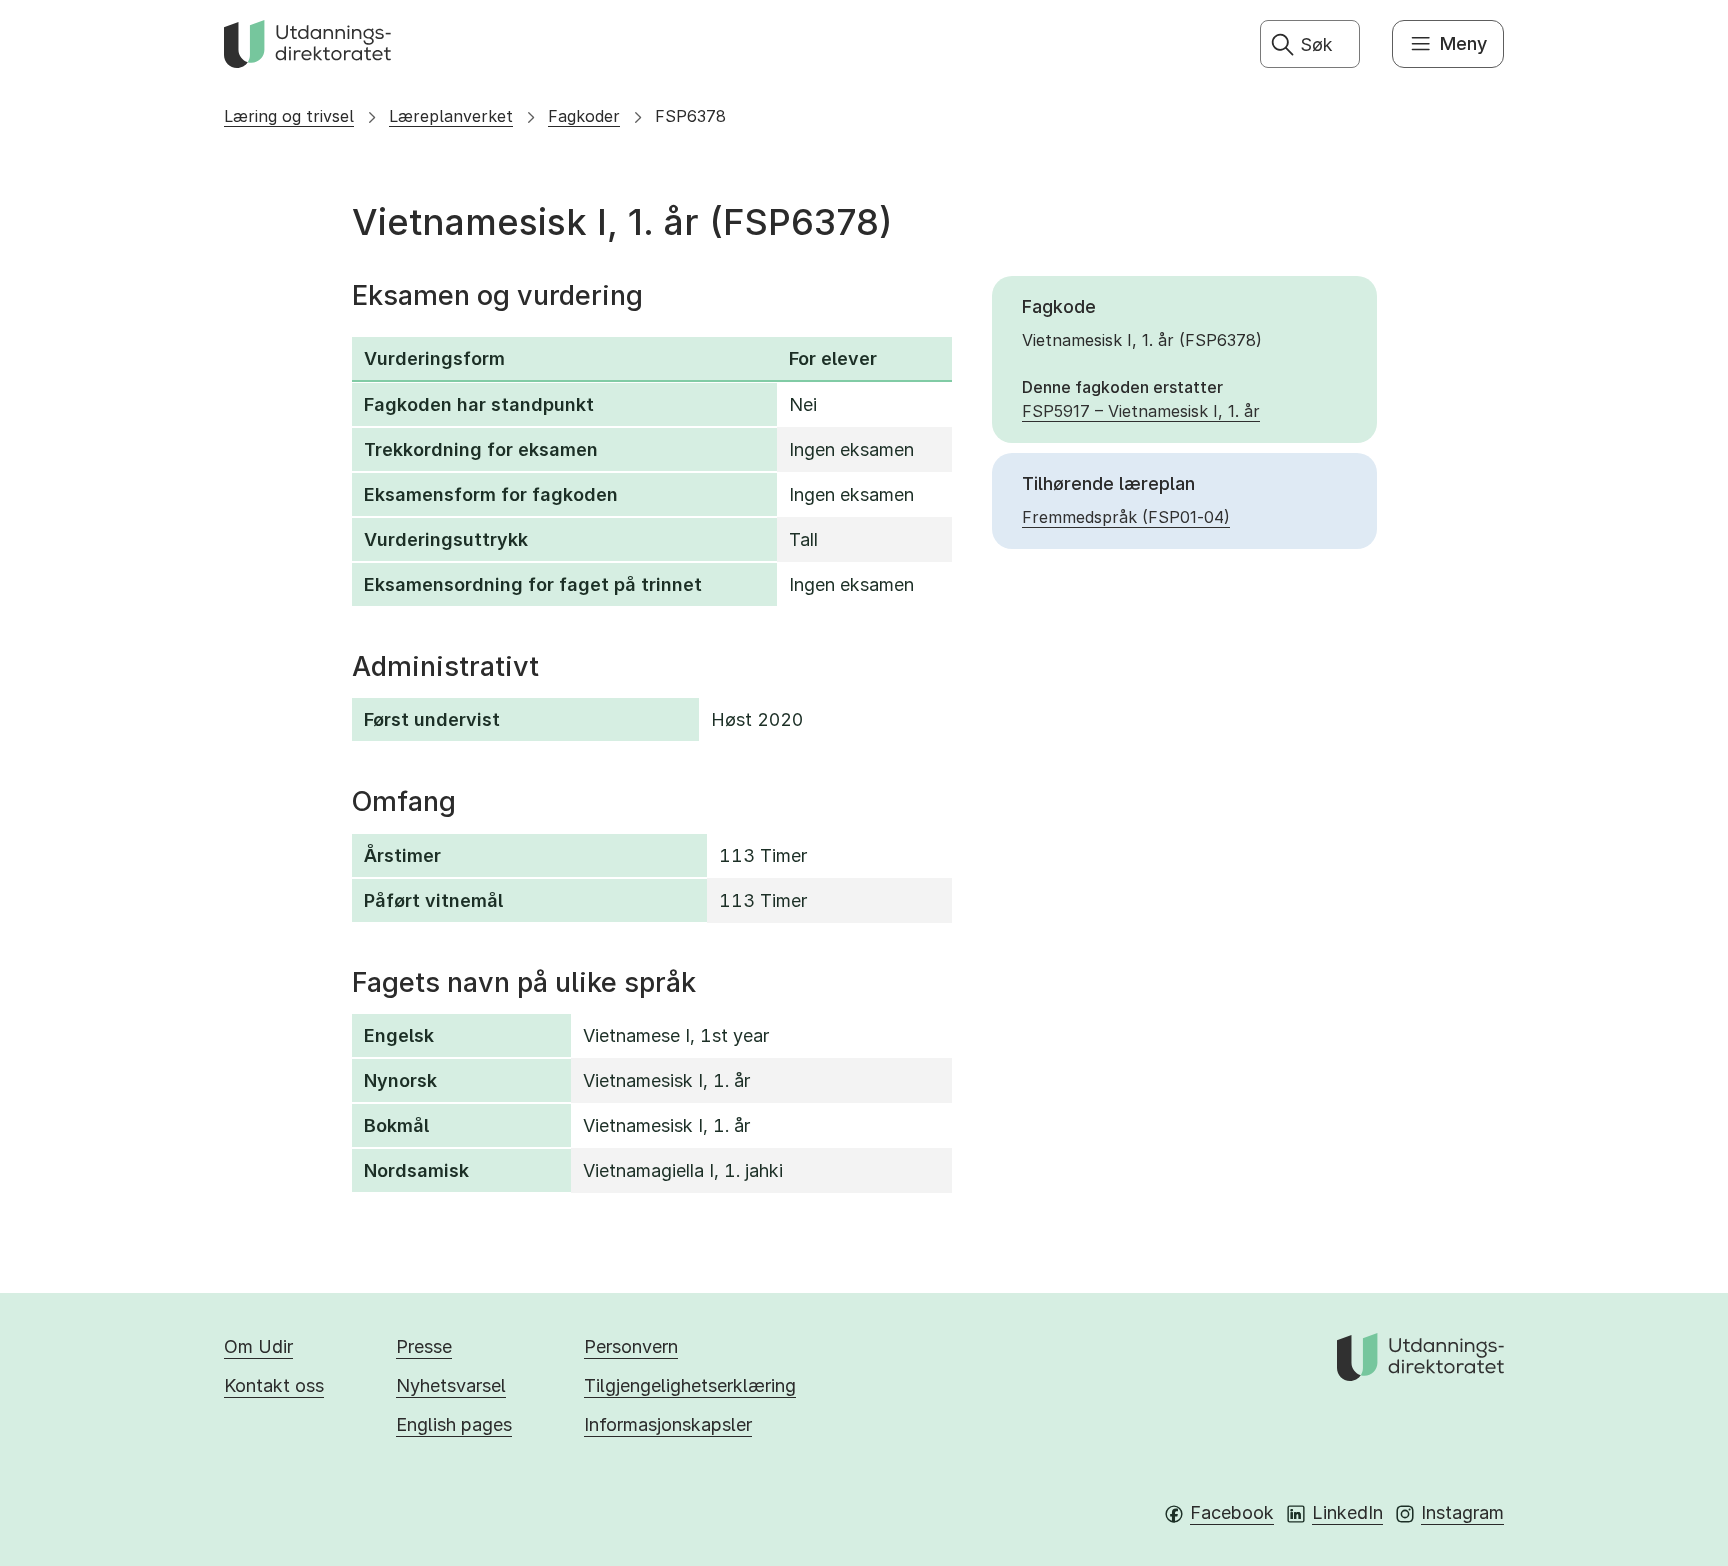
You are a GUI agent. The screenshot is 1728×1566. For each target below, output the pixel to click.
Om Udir (258, 1346)
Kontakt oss (274, 1385)
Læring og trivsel (289, 116)
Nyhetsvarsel (451, 1385)
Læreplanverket (451, 116)
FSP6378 (690, 116)
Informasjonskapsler (668, 1424)
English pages (454, 1424)
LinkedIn (1347, 1512)
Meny (1463, 43)
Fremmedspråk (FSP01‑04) (1126, 517)
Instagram (1462, 1512)
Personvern (631, 1346)
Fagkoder (584, 116)
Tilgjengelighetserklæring (690, 1385)
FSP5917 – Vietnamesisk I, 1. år (1141, 411)
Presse (424, 1346)
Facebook (1232, 1512)
